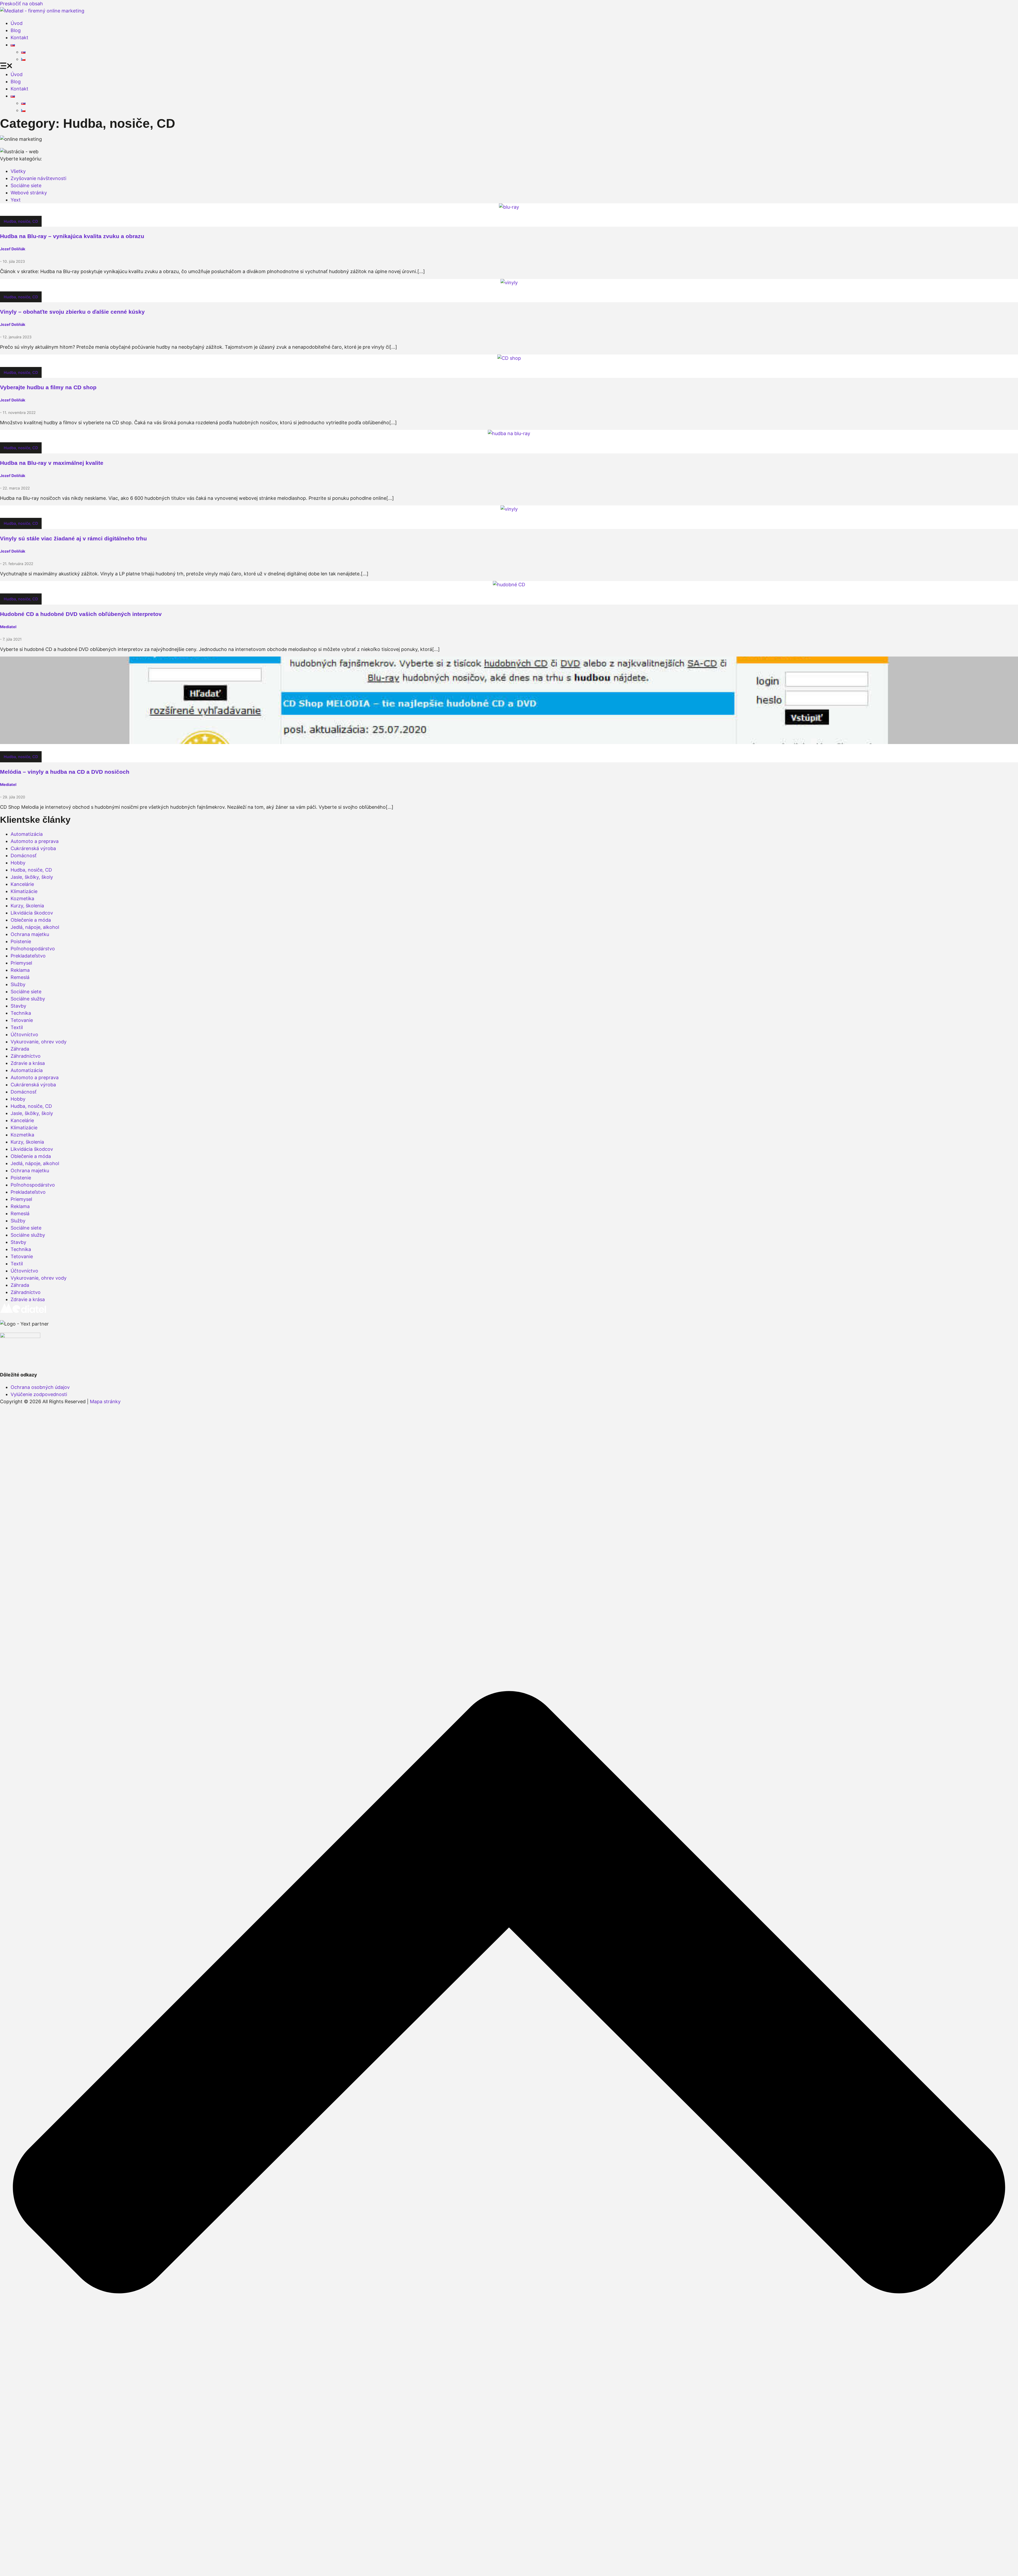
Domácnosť (24, 856)
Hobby (18, 863)
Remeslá (20, 977)
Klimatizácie (24, 891)
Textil (17, 1027)
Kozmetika (22, 898)
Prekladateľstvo (28, 956)
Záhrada (20, 1049)
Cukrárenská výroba (33, 848)
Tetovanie (22, 1020)
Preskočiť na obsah (21, 4)
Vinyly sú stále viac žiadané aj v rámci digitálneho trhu (73, 538)
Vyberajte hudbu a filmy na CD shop (48, 387)
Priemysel (21, 963)
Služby (18, 984)
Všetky (18, 171)
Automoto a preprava (35, 841)
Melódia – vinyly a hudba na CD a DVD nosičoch (65, 772)
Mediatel (8, 627)
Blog (16, 30)
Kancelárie (22, 884)
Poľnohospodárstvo (33, 949)
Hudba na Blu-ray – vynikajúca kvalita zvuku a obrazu (72, 236)
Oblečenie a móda (31, 920)
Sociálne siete (26, 185)
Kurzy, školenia (27, 906)
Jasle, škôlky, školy (32, 877)
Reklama (20, 970)
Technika (21, 1013)
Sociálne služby (28, 999)
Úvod (17, 23)
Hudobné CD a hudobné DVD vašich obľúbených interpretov (81, 614)
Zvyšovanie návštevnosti (38, 178)
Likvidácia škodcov (32, 913)
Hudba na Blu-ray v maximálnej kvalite (52, 463)
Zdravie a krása (28, 1063)
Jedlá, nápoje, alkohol (35, 927)
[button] (509, 67)
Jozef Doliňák (13, 249)
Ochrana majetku (30, 934)
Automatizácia (27, 834)
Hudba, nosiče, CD (21, 221)
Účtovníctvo (24, 1035)
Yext (16, 200)
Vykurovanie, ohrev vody (39, 1042)
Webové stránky (29, 193)
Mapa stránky (105, 1401)
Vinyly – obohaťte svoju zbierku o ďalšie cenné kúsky (72, 312)
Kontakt (19, 38)
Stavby (18, 1006)
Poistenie (21, 941)
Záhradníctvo (26, 1056)
